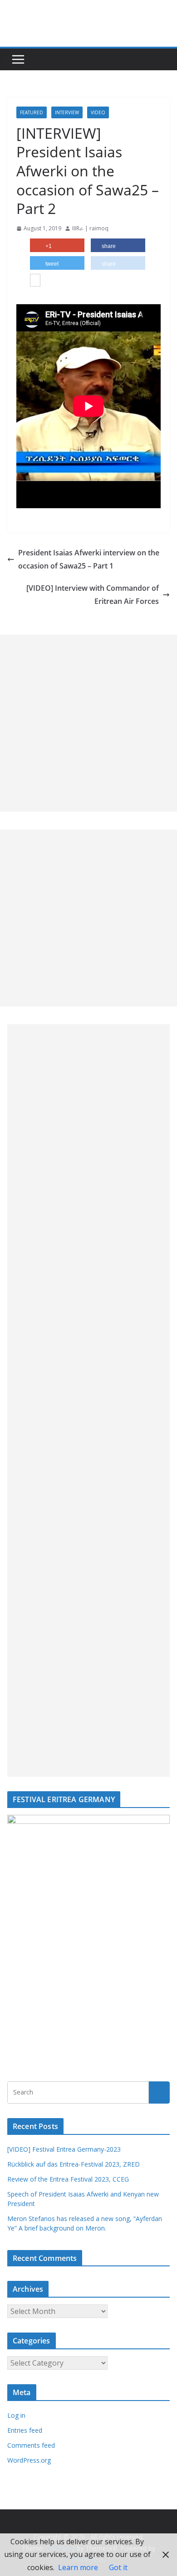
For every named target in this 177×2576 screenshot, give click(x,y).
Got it (118, 2567)
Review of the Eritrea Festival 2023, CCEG (68, 2179)
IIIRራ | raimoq (90, 228)
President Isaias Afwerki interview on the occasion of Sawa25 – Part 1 (89, 559)
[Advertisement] (88, 723)
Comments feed (31, 2445)
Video (98, 112)
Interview (67, 112)
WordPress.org (29, 2460)
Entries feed (25, 2430)
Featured (32, 112)
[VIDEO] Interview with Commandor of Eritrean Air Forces (93, 595)
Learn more (78, 2567)
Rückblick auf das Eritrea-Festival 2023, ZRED (74, 2164)
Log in (16, 2415)
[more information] (35, 281)
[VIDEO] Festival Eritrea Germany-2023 (64, 2149)
